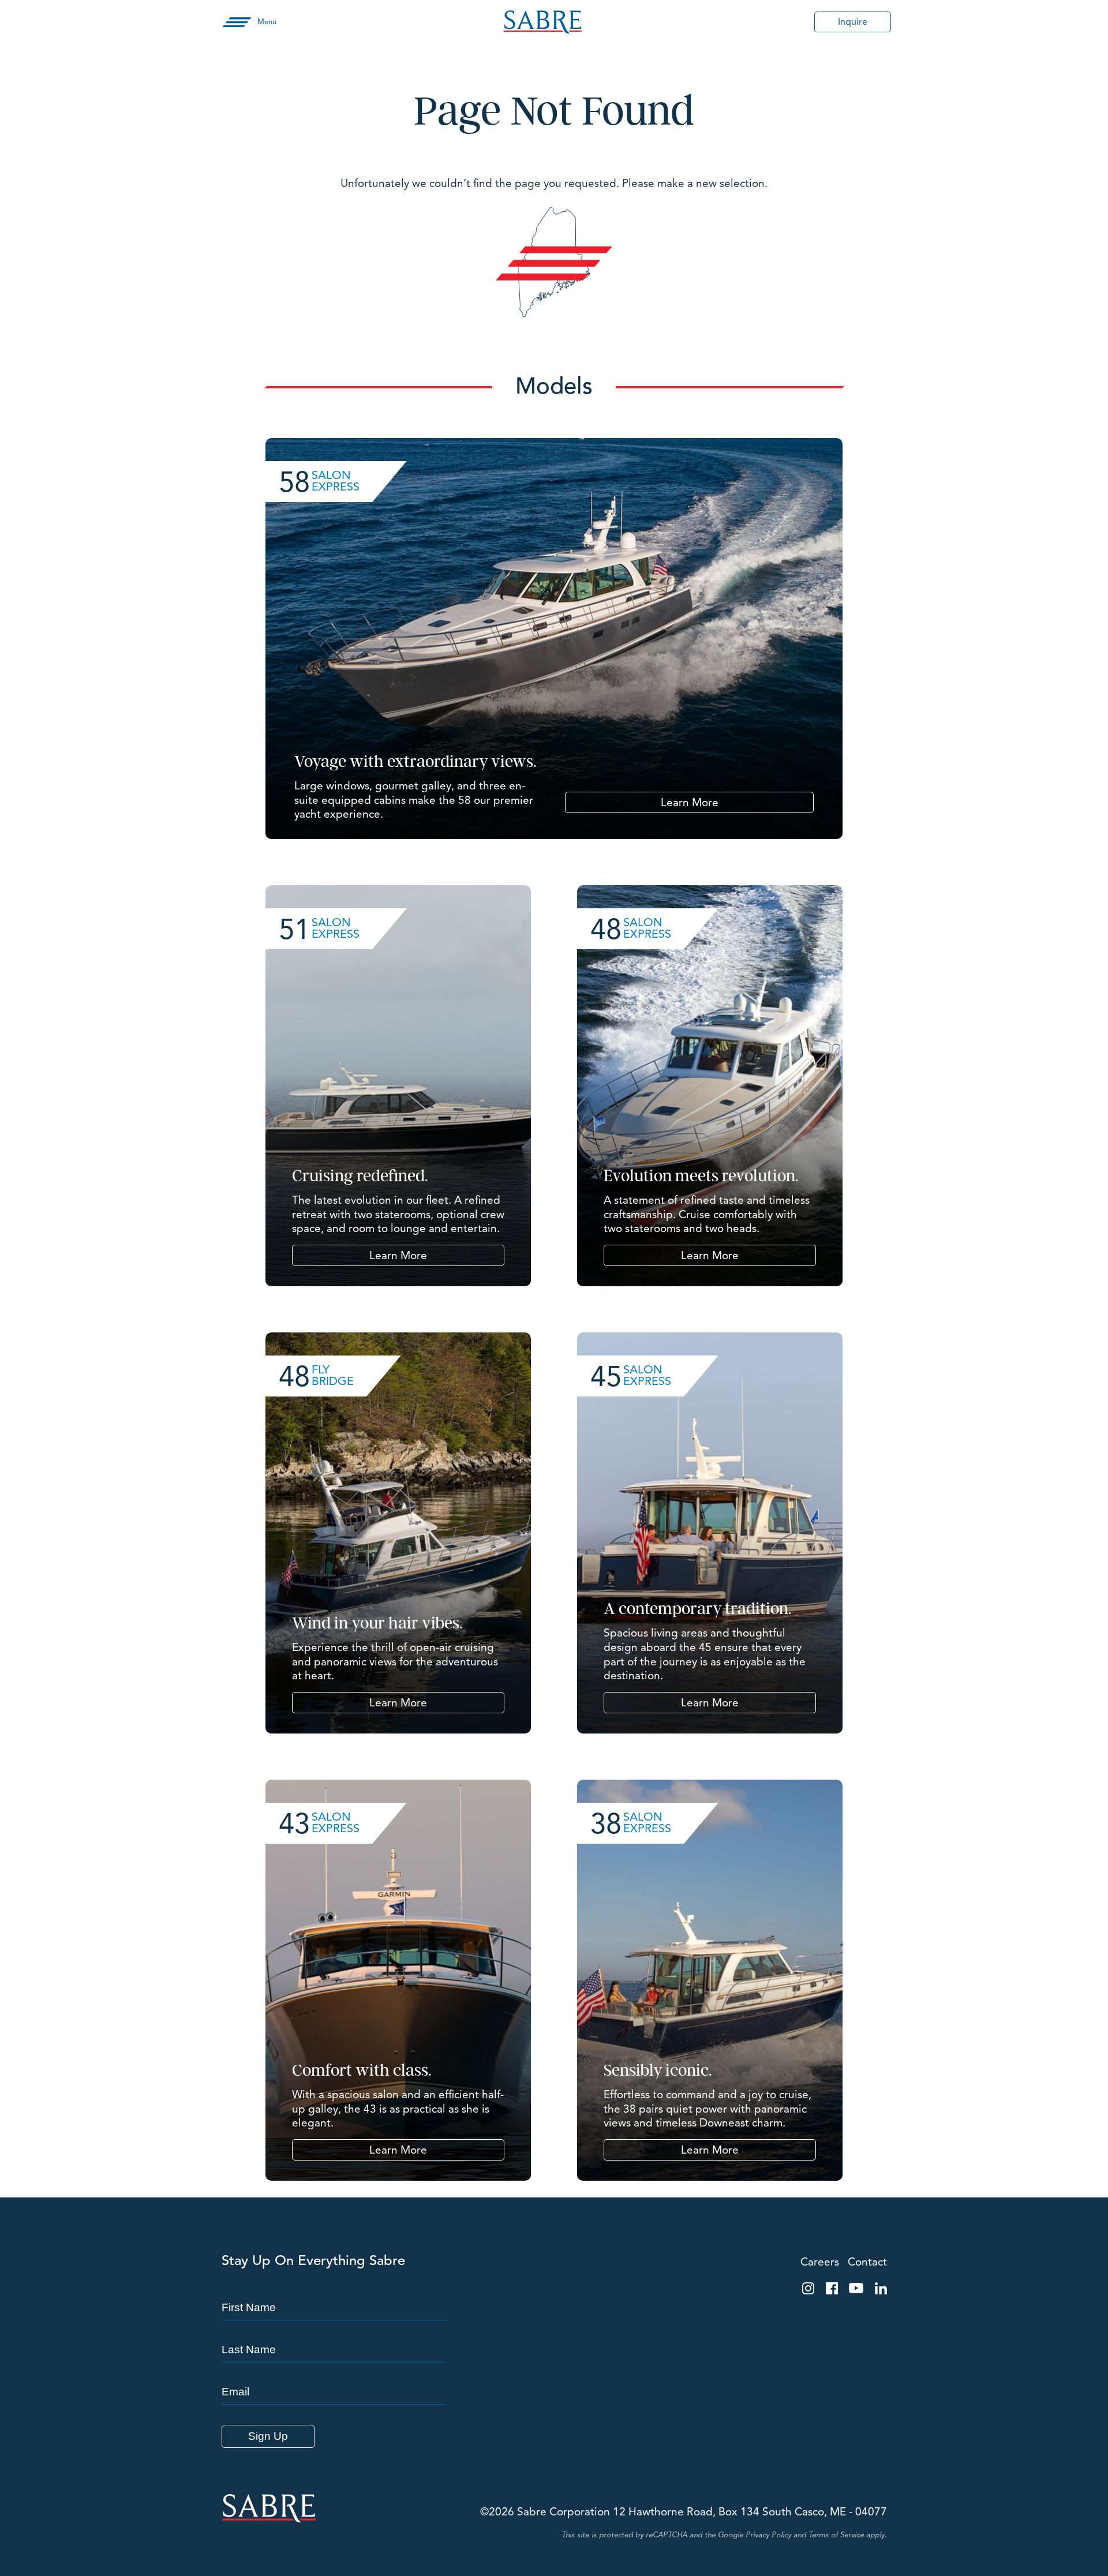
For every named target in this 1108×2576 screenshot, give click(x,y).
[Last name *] (334, 2329)
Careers (820, 2262)
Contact (867, 2262)
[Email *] (334, 2371)
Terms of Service (836, 2535)
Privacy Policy (768, 2535)
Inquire (853, 22)
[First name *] (334, 2287)
